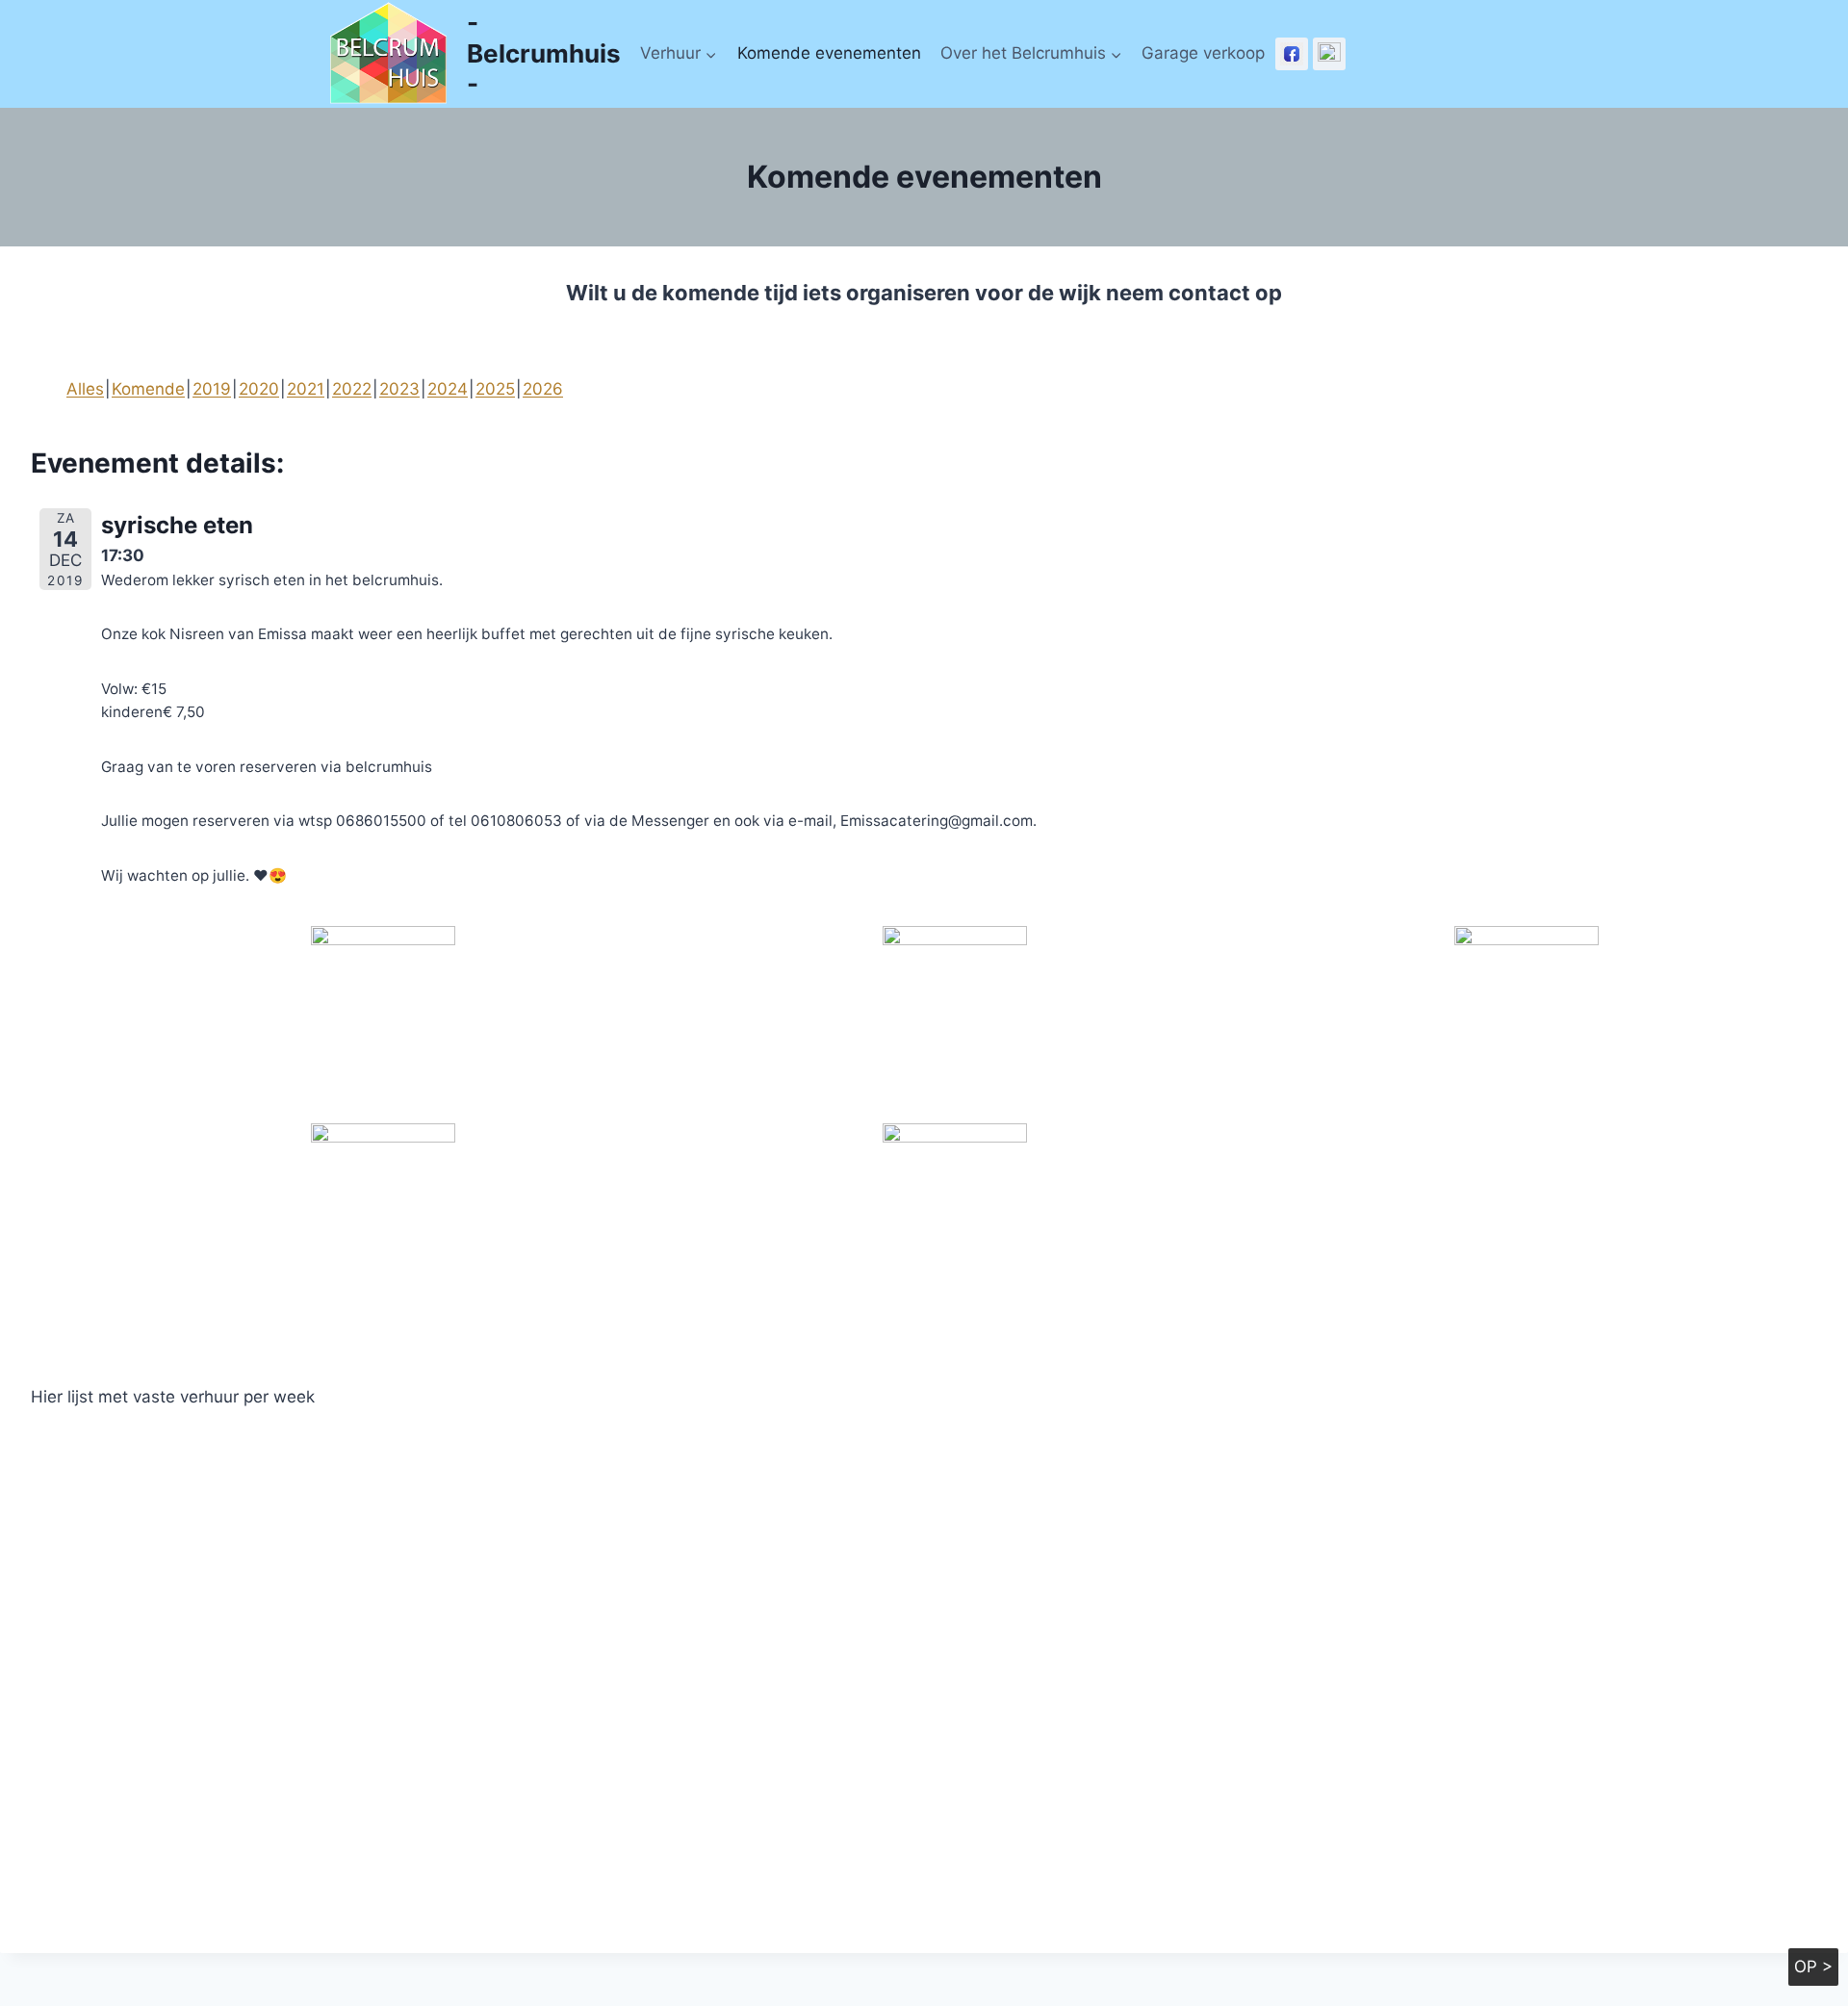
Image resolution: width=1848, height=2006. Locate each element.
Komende (148, 389)
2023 (399, 389)
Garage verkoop (1203, 53)
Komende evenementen (829, 53)
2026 (543, 389)
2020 (259, 389)
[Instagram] (1329, 54)
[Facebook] (1292, 54)
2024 (448, 389)
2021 (306, 389)
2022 (352, 389)
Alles (85, 389)
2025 (495, 389)
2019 (212, 389)
